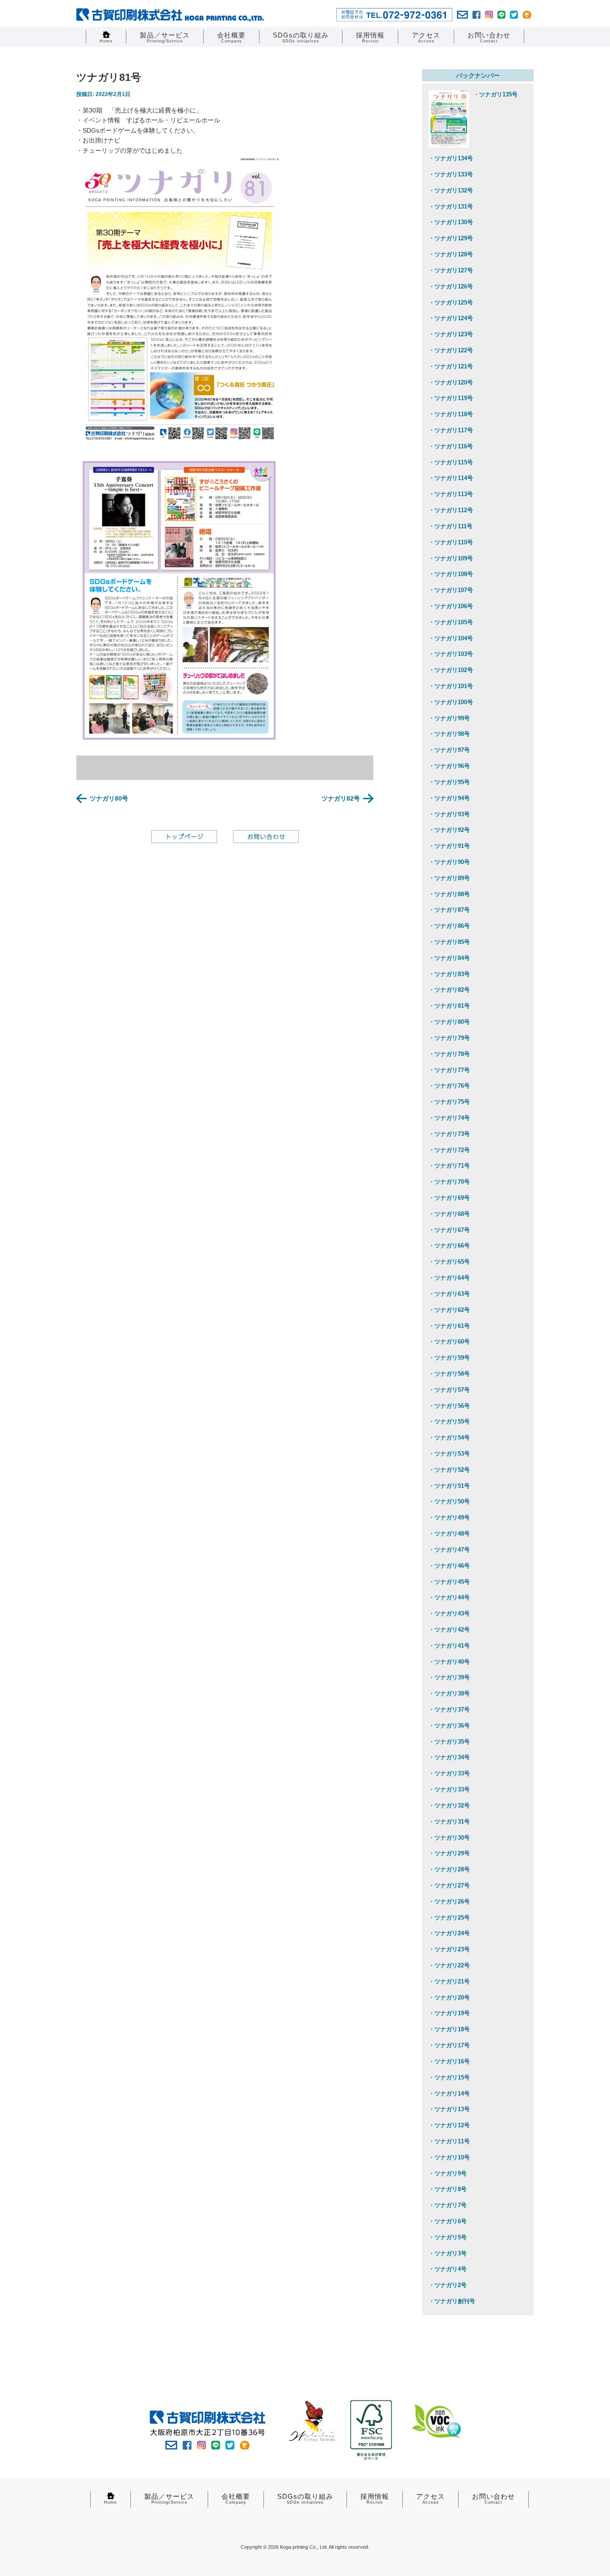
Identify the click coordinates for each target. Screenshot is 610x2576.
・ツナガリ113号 (451, 494)
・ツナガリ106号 (451, 606)
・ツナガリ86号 (449, 926)
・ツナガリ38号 (449, 1693)
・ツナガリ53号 (449, 1454)
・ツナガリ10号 (449, 2157)
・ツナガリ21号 (449, 1981)
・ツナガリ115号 (451, 462)
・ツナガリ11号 (449, 2141)
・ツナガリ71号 (449, 1166)
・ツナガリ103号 (451, 654)
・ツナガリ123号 (451, 334)
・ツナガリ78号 (449, 1054)
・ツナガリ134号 (451, 158)
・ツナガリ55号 (449, 1422)
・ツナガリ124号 (451, 318)
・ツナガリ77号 (449, 1070)
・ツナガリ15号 (449, 2077)
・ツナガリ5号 (448, 2237)
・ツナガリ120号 (451, 382)
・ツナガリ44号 (449, 1597)
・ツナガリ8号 (448, 2189)
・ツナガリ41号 (449, 1646)
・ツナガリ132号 (451, 190)
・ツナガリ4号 (448, 2269)
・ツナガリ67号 (449, 1230)
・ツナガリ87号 (449, 910)
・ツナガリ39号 (449, 1677)
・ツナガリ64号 (449, 1278)
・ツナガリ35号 (449, 1742)
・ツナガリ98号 (449, 734)
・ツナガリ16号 (449, 2061)
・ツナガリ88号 (449, 894)
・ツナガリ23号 (449, 1949)
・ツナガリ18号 (449, 2029)
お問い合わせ (489, 37)
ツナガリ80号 (109, 798)
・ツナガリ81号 (449, 1006)
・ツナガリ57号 (449, 1390)
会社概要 (231, 37)
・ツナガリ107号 (451, 590)
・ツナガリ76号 (449, 1086)
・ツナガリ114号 (451, 478)
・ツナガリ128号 (451, 254)
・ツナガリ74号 (449, 1118)
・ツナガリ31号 (449, 1822)
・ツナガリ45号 (449, 1582)
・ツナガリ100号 (451, 702)
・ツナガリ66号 (449, 1246)
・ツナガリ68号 (449, 1214)
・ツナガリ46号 (449, 1566)
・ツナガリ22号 (449, 1965)
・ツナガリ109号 (451, 558)
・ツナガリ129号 (451, 238)
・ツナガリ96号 (449, 766)
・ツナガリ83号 (449, 974)
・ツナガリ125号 (451, 303)
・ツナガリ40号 (449, 1662)
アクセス (426, 37)
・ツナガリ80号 (449, 1022)
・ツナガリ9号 (448, 2173)
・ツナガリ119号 (451, 398)
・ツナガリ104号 (451, 638)
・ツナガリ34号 (449, 1757)
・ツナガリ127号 (451, 270)
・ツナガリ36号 (449, 1726)
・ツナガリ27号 (449, 1885)
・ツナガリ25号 (449, 1918)
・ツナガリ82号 (449, 990)
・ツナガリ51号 (449, 1486)
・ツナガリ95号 (449, 782)
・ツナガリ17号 (449, 2045)
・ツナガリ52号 (449, 1470)
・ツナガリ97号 (449, 750)
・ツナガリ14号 (449, 2094)
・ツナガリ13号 (449, 2109)
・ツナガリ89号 (449, 878)
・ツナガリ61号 (449, 1326)
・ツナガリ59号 (449, 1358)
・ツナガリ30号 (449, 1838)
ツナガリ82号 (341, 798)
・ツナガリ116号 (451, 446)
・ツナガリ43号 (449, 1614)
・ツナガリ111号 (451, 526)
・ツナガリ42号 (449, 1630)
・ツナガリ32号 (449, 1806)
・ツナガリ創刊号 (452, 2301)
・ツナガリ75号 (449, 1102)
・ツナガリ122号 (451, 350)
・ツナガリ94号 (449, 798)
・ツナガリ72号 (449, 1150)
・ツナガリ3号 (448, 2253)
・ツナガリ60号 (449, 1342)
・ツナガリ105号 (451, 622)
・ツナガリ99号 (449, 718)
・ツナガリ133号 (451, 174)
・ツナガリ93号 (449, 814)
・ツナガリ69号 (449, 1198)
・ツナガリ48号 (449, 1534)
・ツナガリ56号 (449, 1406)
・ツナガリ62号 (449, 1310)
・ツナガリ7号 (448, 2205)
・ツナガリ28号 (449, 1869)
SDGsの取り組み (301, 37)
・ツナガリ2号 (448, 2285)
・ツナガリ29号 (449, 1853)
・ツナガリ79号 (449, 1038)
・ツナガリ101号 (451, 686)
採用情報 (370, 37)
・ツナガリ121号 (451, 366)
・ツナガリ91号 (449, 846)
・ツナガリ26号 (449, 1902)
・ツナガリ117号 (451, 430)
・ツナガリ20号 (449, 1998)
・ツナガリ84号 (449, 958)
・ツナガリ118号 (451, 414)
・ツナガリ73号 (449, 1134)
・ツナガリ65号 (449, 1262)
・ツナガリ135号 (495, 94)
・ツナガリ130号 (451, 222)
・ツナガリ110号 (451, 542)
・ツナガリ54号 (449, 1438)
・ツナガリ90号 (449, 862)
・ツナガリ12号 (449, 2125)
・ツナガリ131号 (451, 207)
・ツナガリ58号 (449, 1374)
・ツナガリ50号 (449, 1501)
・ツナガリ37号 (449, 1710)
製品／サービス (165, 37)
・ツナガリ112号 (451, 510)
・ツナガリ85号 (449, 942)
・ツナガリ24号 (449, 1933)
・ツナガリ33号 (449, 1773)
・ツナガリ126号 (451, 286)
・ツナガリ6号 (448, 2221)
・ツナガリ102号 (451, 670)
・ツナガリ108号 (451, 574)
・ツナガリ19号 (449, 2013)
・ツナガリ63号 (449, 1294)
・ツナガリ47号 (449, 1550)
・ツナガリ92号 (449, 830)
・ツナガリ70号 (449, 1182)
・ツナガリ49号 (449, 1518)
